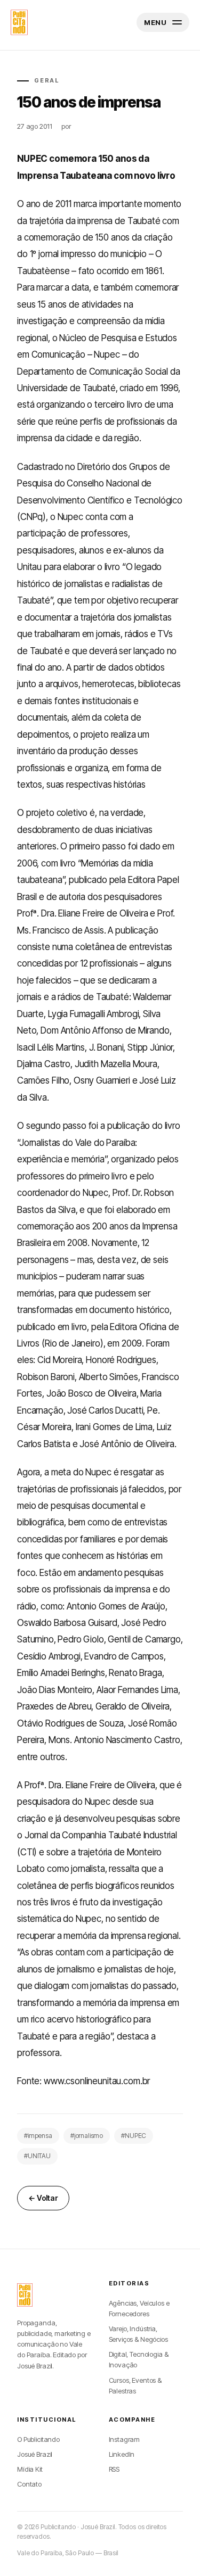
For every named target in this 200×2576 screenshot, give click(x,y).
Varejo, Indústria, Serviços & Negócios (138, 2334)
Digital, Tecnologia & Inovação (139, 2359)
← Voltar (43, 2198)
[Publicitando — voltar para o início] (25, 2295)
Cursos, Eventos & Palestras (135, 2385)
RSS (114, 2469)
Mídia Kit (30, 2469)
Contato (29, 2484)
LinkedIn (122, 2454)
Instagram (125, 2439)
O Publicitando (38, 2439)
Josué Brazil (35, 2454)
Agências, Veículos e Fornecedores (139, 2308)
